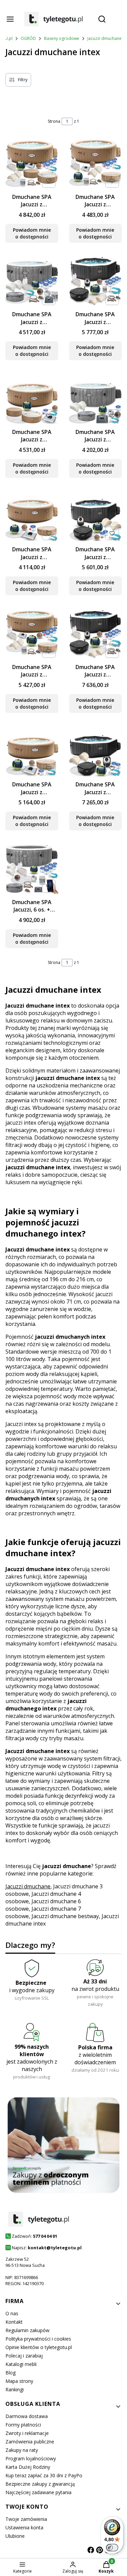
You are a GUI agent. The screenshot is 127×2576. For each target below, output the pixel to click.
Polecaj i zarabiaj (24, 2356)
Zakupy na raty (22, 2450)
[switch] (112, 2548)
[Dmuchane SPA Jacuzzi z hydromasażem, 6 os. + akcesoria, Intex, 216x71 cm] (32, 633)
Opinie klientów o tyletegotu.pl (39, 2347)
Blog (10, 2373)
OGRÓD (28, 38)
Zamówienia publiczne (30, 2442)
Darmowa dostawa (27, 2416)
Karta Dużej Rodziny (28, 2467)
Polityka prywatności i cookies (38, 2339)
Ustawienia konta (24, 2527)
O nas (12, 2313)
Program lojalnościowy (31, 2458)
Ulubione (15, 2536)
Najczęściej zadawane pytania (38, 2492)
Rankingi (15, 2389)
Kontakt (14, 2322)
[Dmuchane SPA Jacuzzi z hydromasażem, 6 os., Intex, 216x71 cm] (32, 751)
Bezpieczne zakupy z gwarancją (40, 2484)
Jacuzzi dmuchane (104, 38)
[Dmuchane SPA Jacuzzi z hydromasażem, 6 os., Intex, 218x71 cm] (96, 751)
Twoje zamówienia (26, 2519)
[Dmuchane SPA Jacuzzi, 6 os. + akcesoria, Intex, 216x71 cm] (32, 868)
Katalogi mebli (21, 2364)
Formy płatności (23, 2425)
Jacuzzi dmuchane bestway (65, 1916)
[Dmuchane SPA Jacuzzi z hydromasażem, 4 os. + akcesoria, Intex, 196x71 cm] (32, 163)
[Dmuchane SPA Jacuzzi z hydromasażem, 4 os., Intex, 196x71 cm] (32, 398)
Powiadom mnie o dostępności (32, 233)
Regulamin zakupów (27, 2330)
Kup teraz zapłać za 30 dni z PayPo (44, 2475)
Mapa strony (19, 2381)
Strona (54, 121)
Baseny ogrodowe (62, 38)
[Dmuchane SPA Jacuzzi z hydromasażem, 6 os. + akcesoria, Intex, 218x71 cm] (96, 633)
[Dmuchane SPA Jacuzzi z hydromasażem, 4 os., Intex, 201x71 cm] (96, 516)
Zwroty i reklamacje (27, 2433)
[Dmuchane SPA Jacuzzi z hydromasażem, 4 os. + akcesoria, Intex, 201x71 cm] (96, 281)
